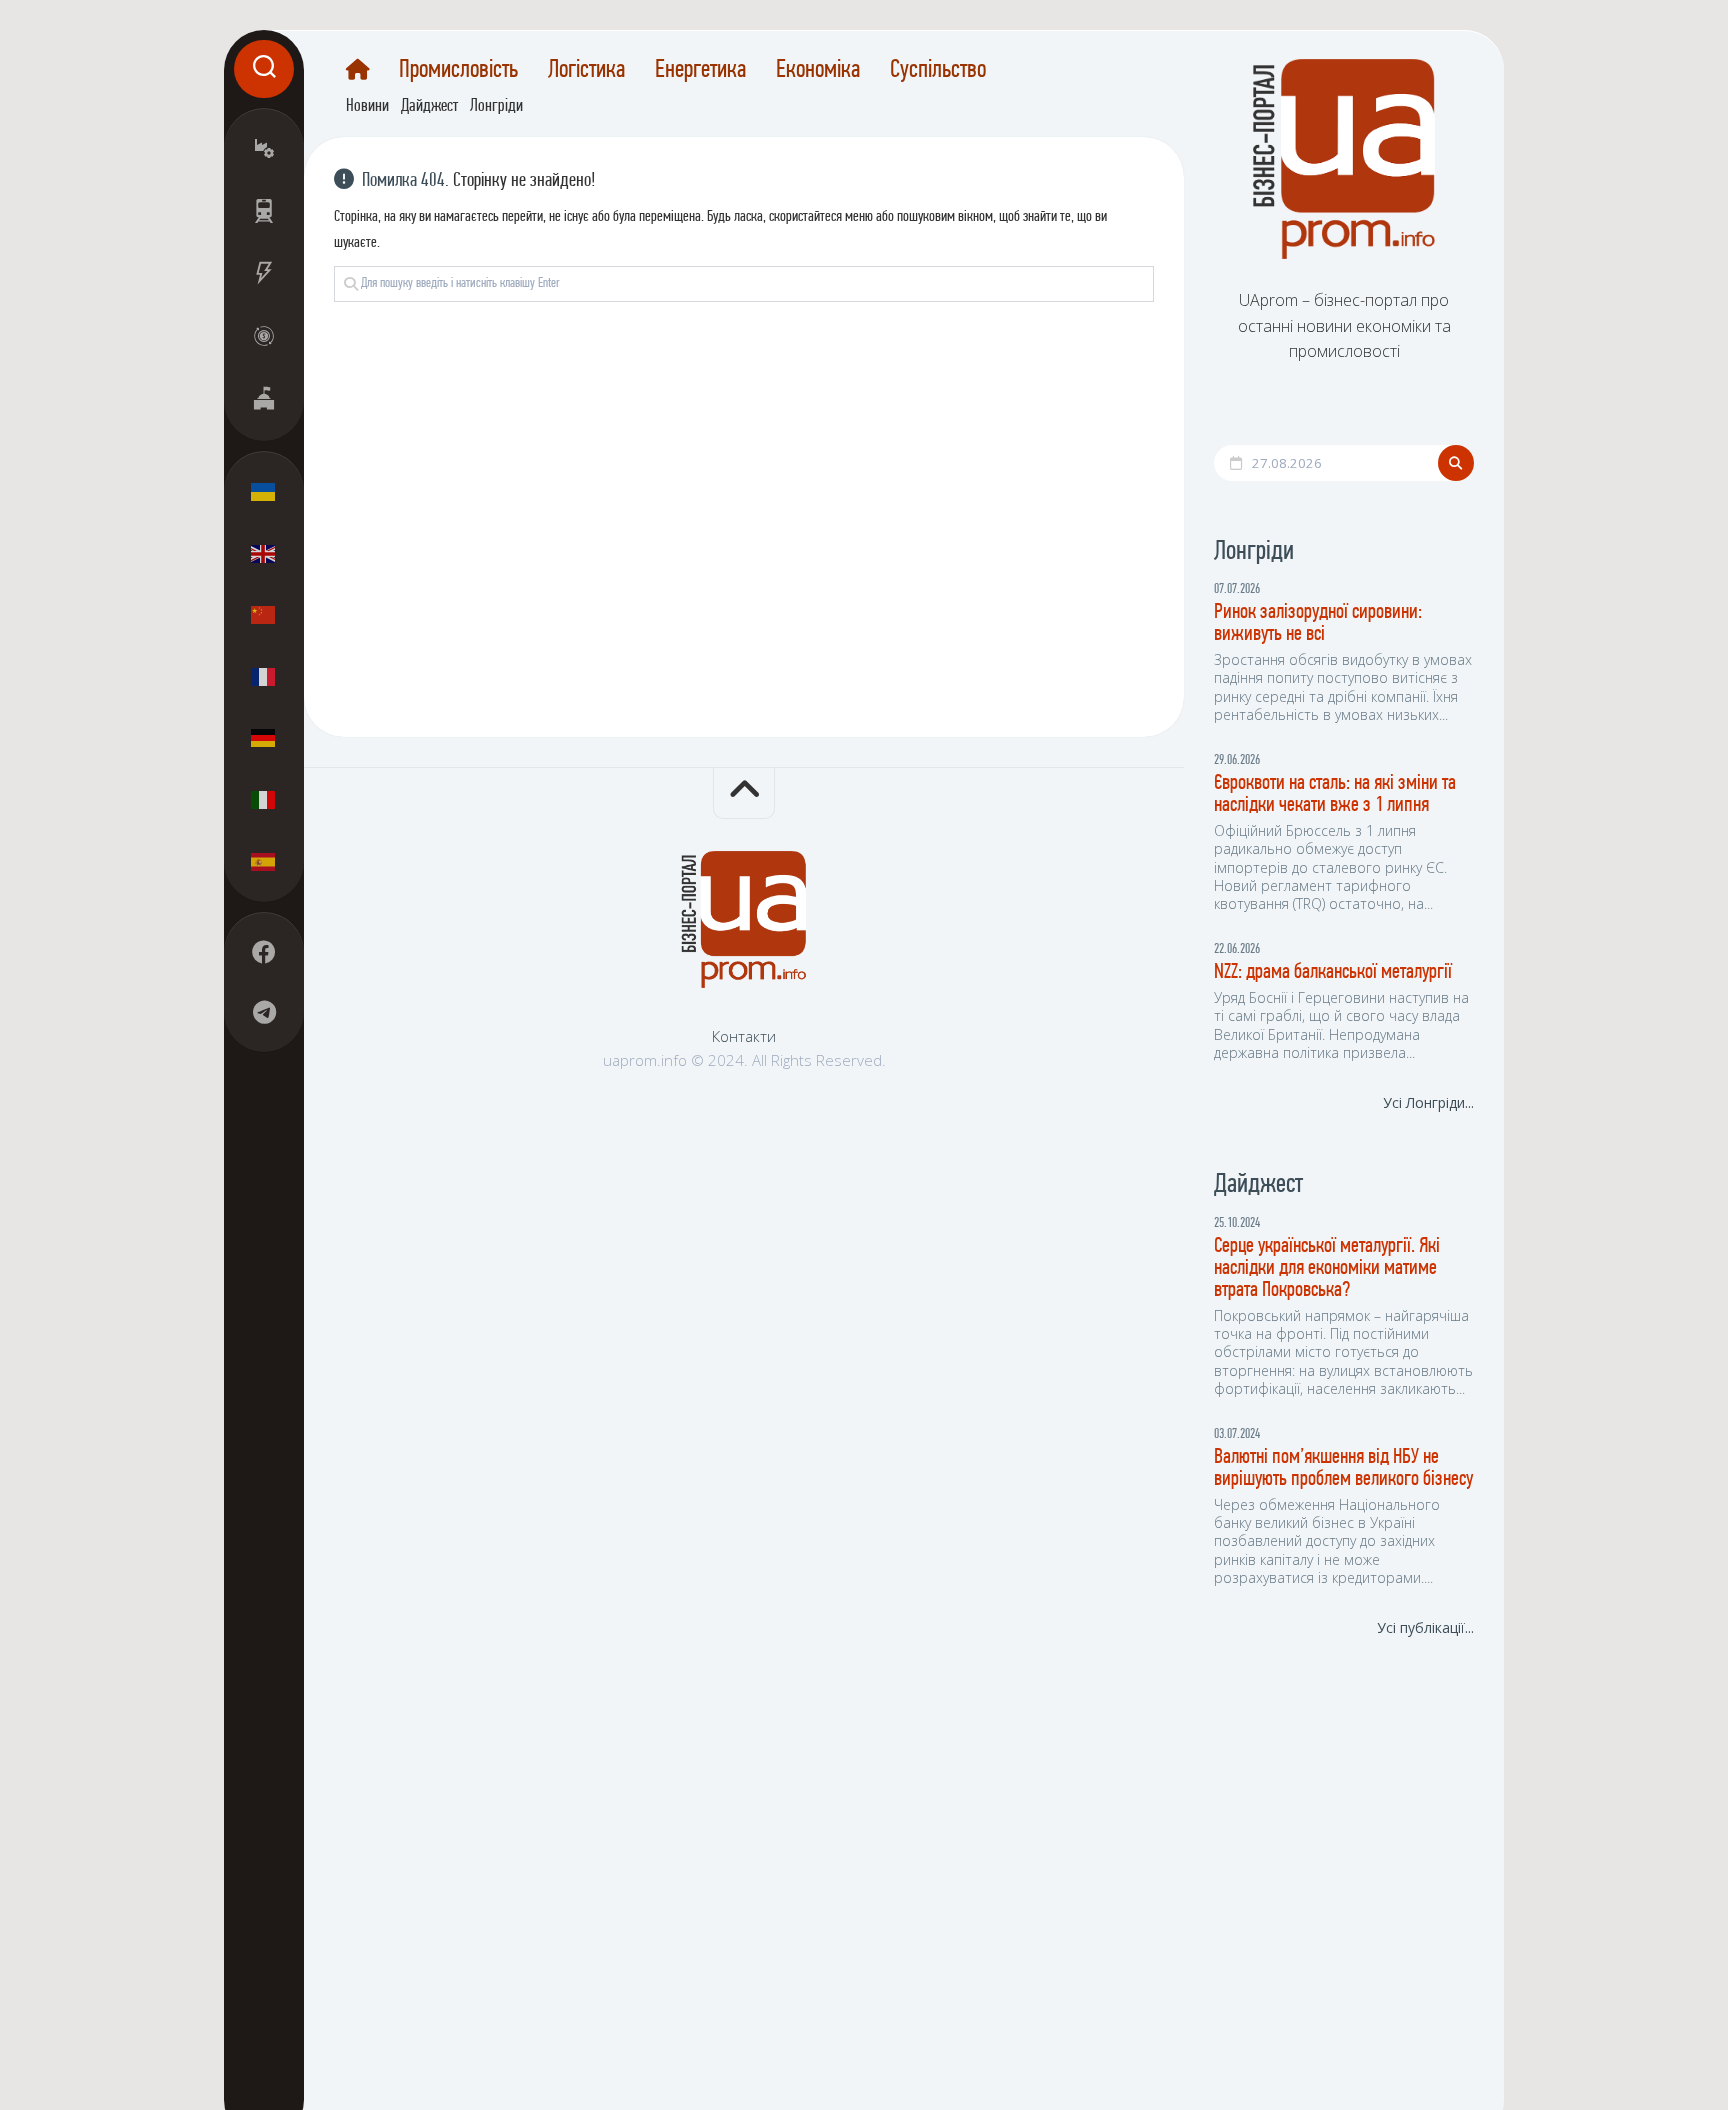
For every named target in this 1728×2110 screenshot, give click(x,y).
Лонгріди (496, 107)
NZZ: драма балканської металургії (1333, 972)
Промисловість (458, 71)
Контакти (744, 1037)
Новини (367, 107)
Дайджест (429, 107)
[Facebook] (264, 952)
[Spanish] (264, 861)
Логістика (586, 71)
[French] (264, 676)
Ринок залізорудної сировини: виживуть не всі (1318, 623)
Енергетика (700, 71)
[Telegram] (264, 1012)
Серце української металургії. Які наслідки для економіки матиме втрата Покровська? (1327, 1268)
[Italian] (264, 799)
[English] (264, 553)
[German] (264, 738)
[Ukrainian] (264, 492)
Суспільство (938, 71)
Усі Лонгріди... (1428, 1102)
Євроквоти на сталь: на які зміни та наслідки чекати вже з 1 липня (1335, 794)
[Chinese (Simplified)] (264, 615)
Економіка (818, 71)
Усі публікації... (1425, 1627)
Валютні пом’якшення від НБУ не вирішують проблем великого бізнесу (1343, 1468)
